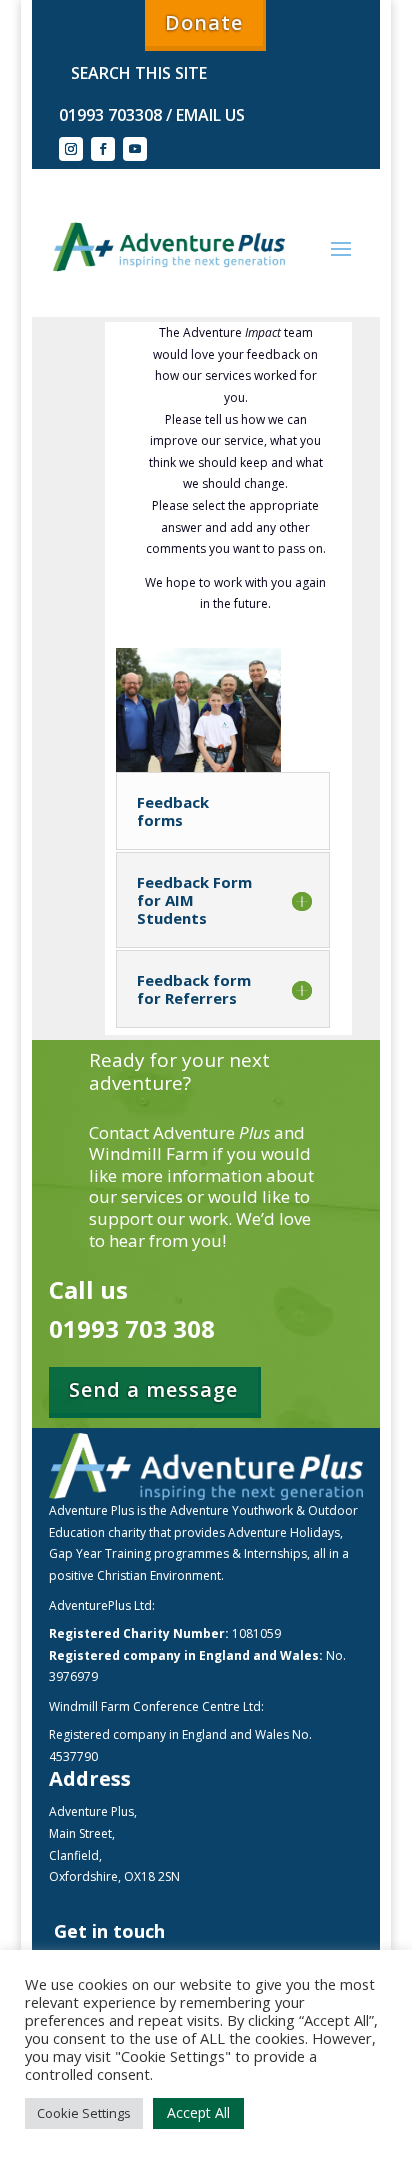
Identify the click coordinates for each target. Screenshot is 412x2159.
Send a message (153, 1389)
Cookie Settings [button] (84, 2113)
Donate (204, 22)
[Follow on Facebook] (103, 149)
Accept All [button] (198, 2112)
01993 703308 (110, 115)
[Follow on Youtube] (135, 149)
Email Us (208, 115)
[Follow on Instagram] (71, 149)
